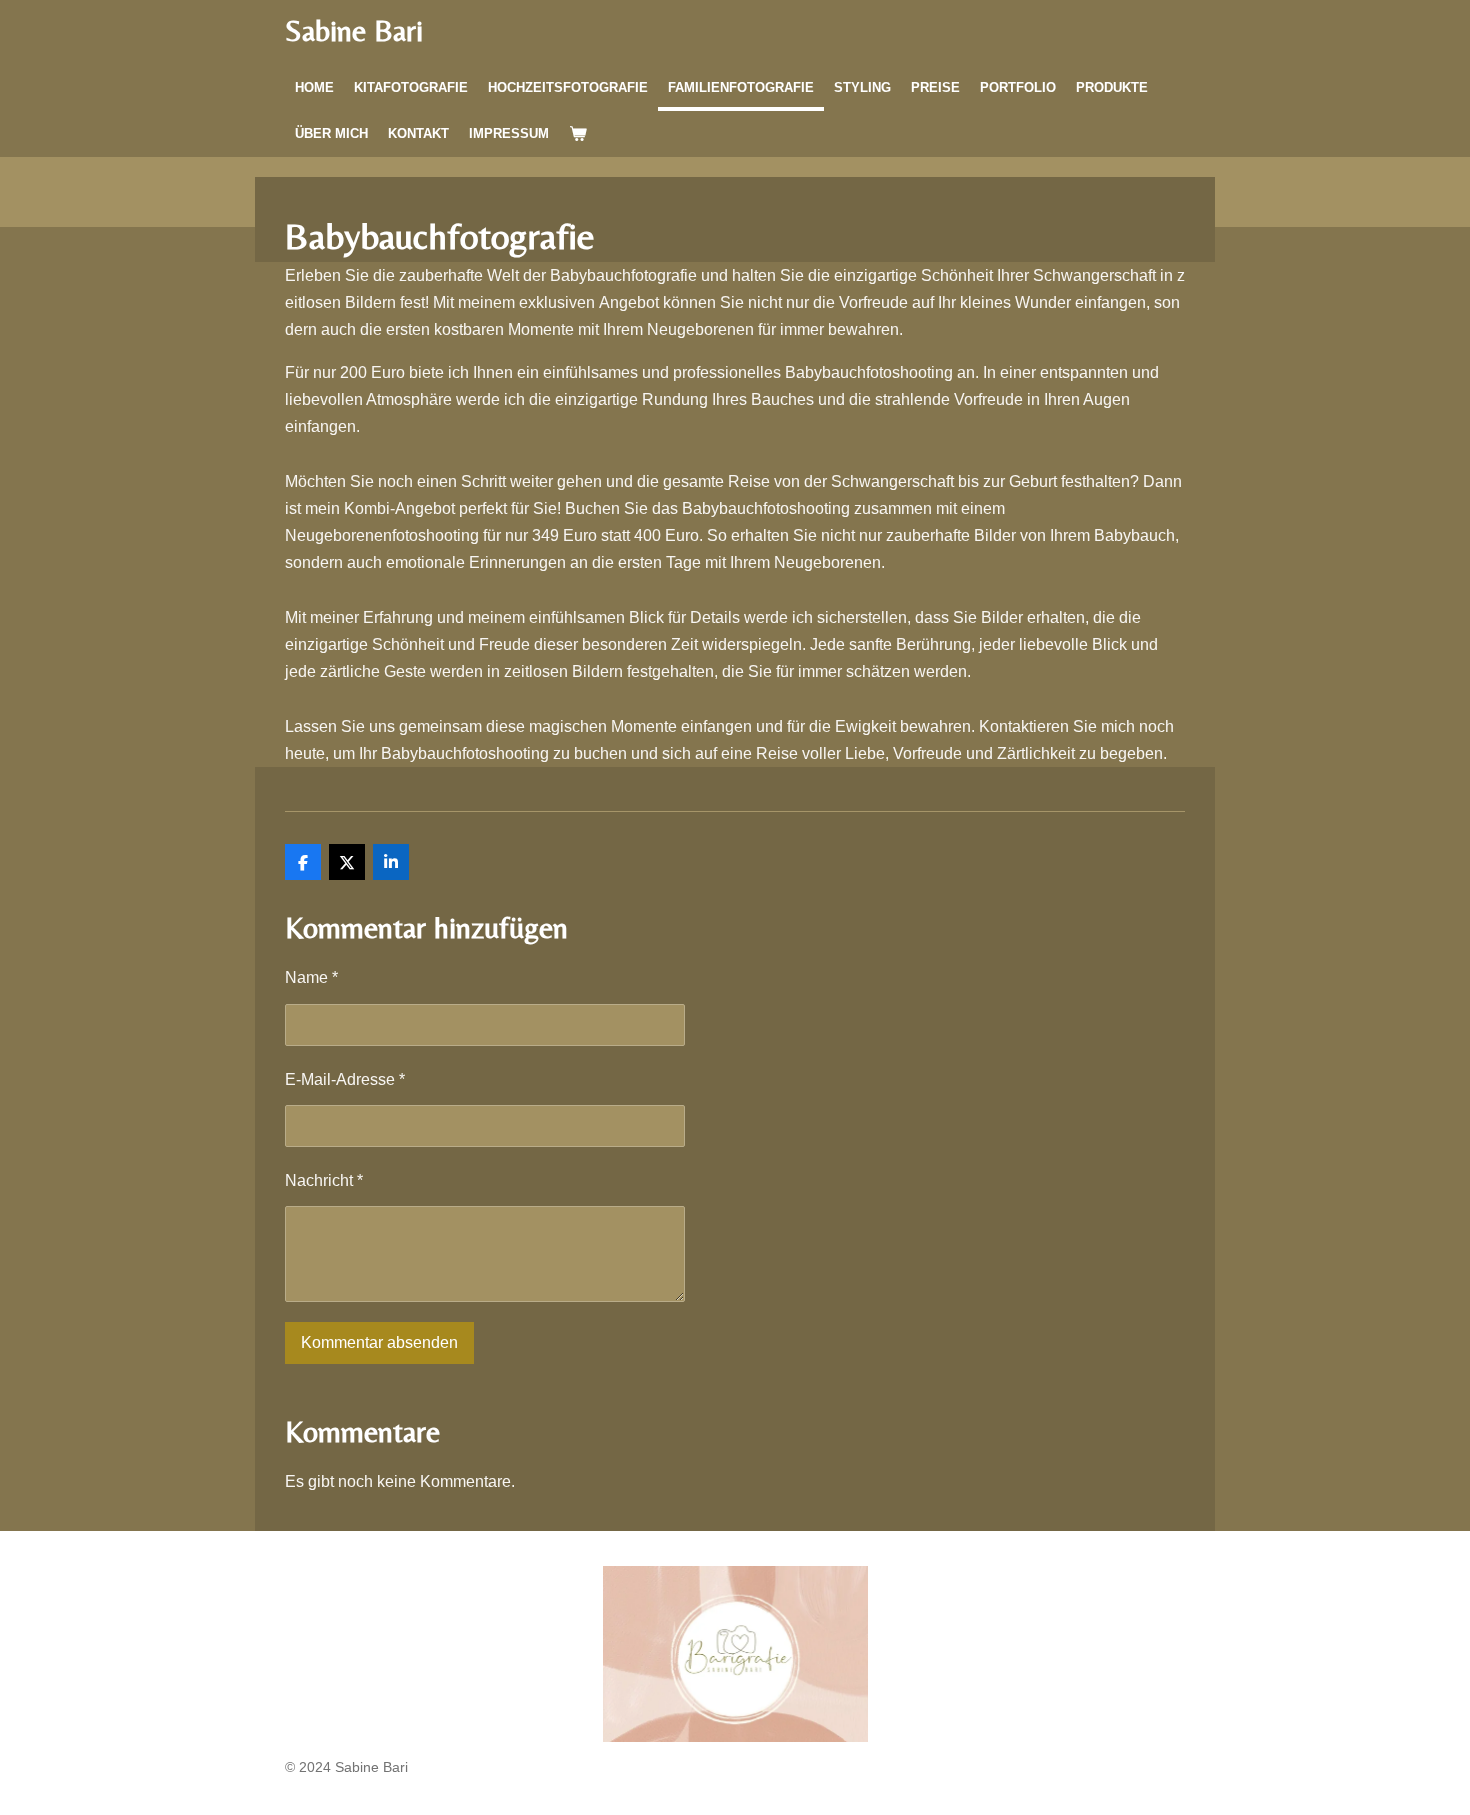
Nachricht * (324, 1180)
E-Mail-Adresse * (345, 1079)
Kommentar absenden (379, 1342)
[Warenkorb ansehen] (578, 134)
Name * (311, 977)
